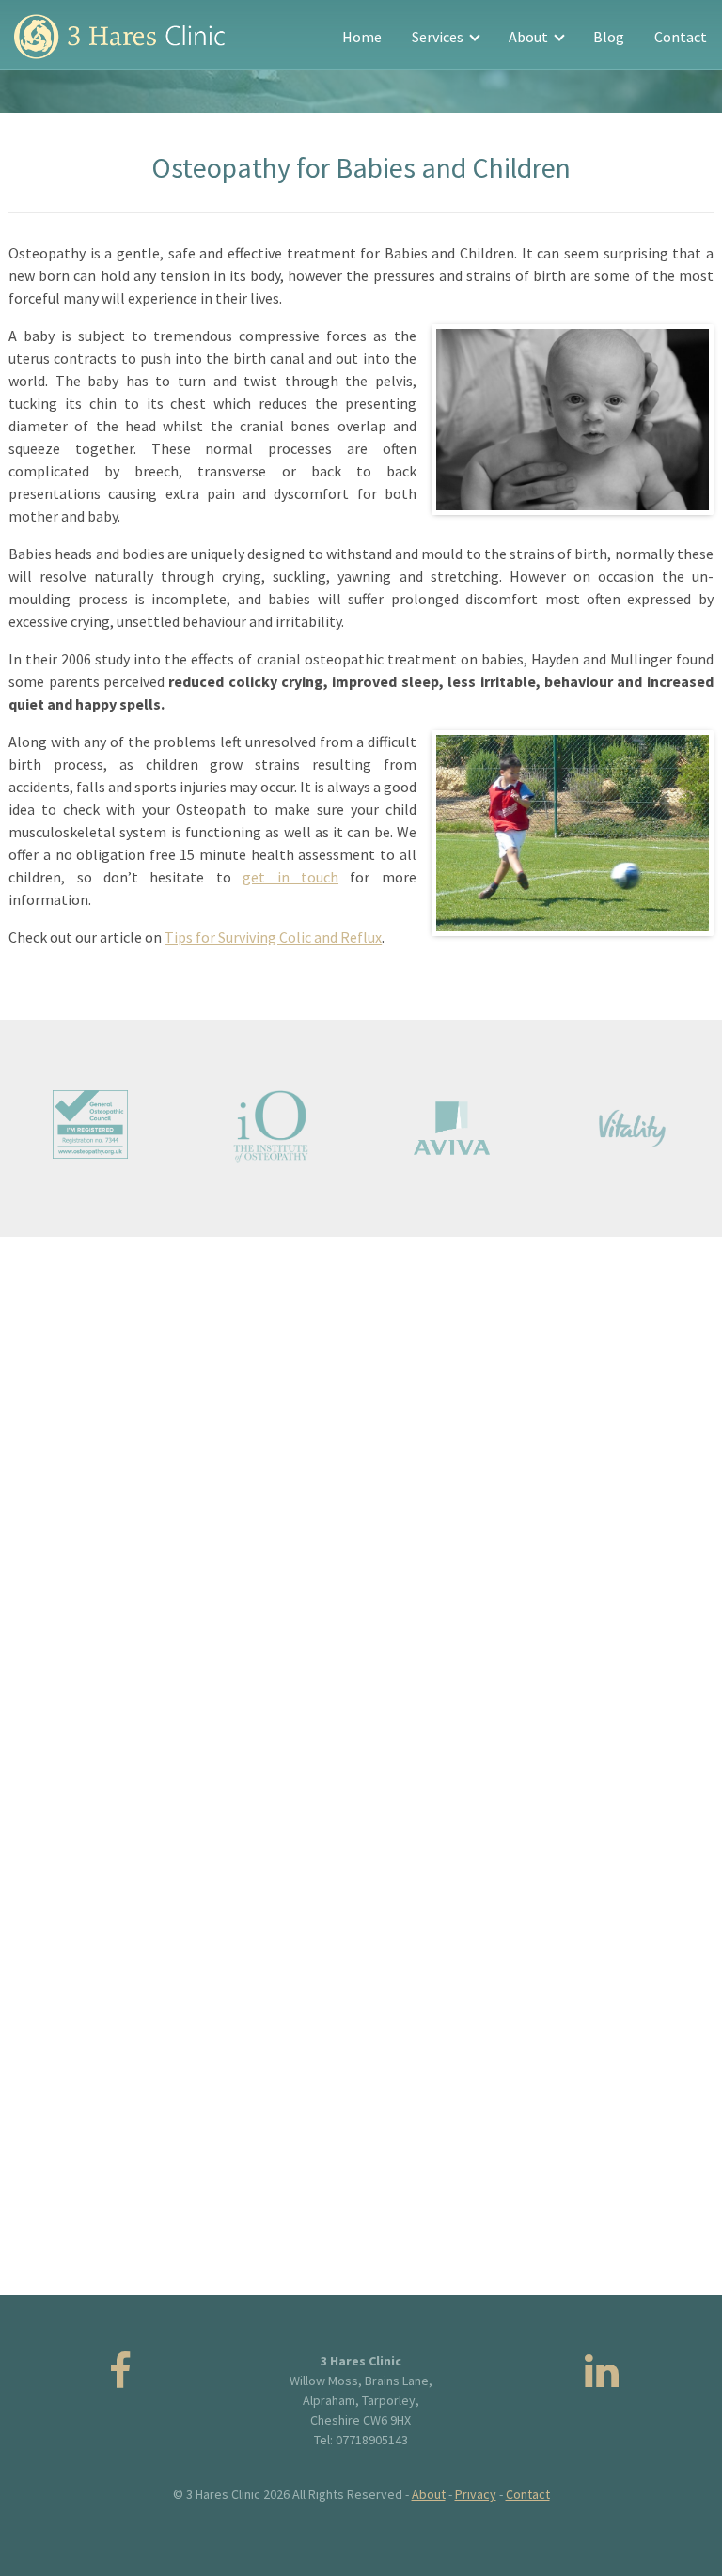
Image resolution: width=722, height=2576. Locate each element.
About (530, 37)
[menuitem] (362, 37)
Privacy (476, 2494)
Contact (681, 37)
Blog (609, 37)
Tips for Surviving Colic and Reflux (273, 937)
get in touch (290, 877)
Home (362, 37)
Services (439, 37)
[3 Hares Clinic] (119, 37)
